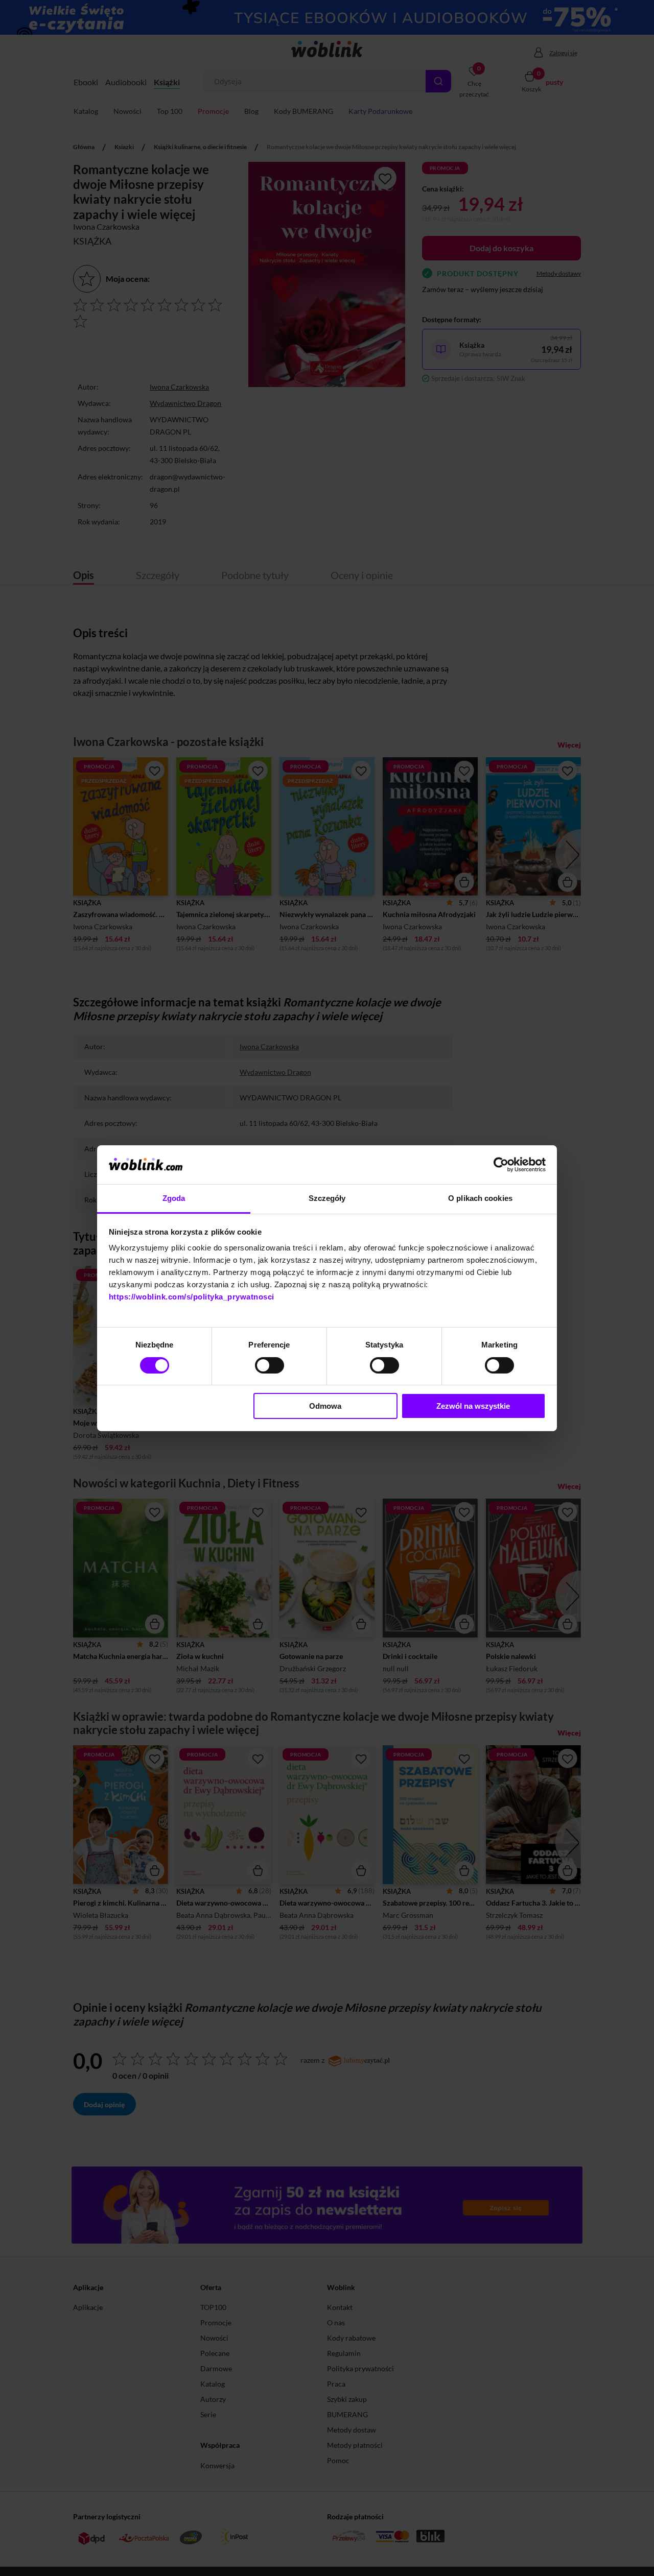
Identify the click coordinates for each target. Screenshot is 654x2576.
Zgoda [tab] (174, 1198)
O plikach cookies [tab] (480, 1198)
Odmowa (325, 1406)
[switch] (270, 1365)
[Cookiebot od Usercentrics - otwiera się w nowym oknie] (501, 1165)
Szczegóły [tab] (327, 1198)
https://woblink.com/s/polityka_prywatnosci (192, 1297)
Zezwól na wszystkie (473, 1406)
